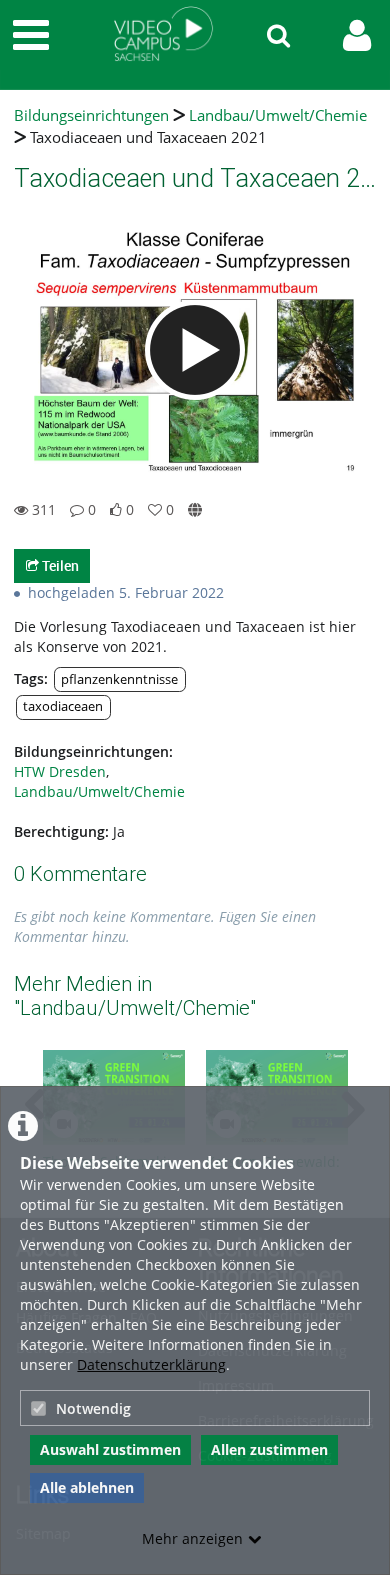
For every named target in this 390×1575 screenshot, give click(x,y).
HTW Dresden (60, 771)
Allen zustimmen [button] (269, 1449)
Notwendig (93, 1408)
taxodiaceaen (63, 706)
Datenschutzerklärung (151, 1364)
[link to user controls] (357, 35)
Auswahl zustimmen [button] (110, 1449)
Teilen (59, 565)
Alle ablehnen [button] (87, 1487)
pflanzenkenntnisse (119, 679)
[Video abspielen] (195, 350)
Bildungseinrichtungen (91, 115)
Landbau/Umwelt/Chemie (278, 115)
